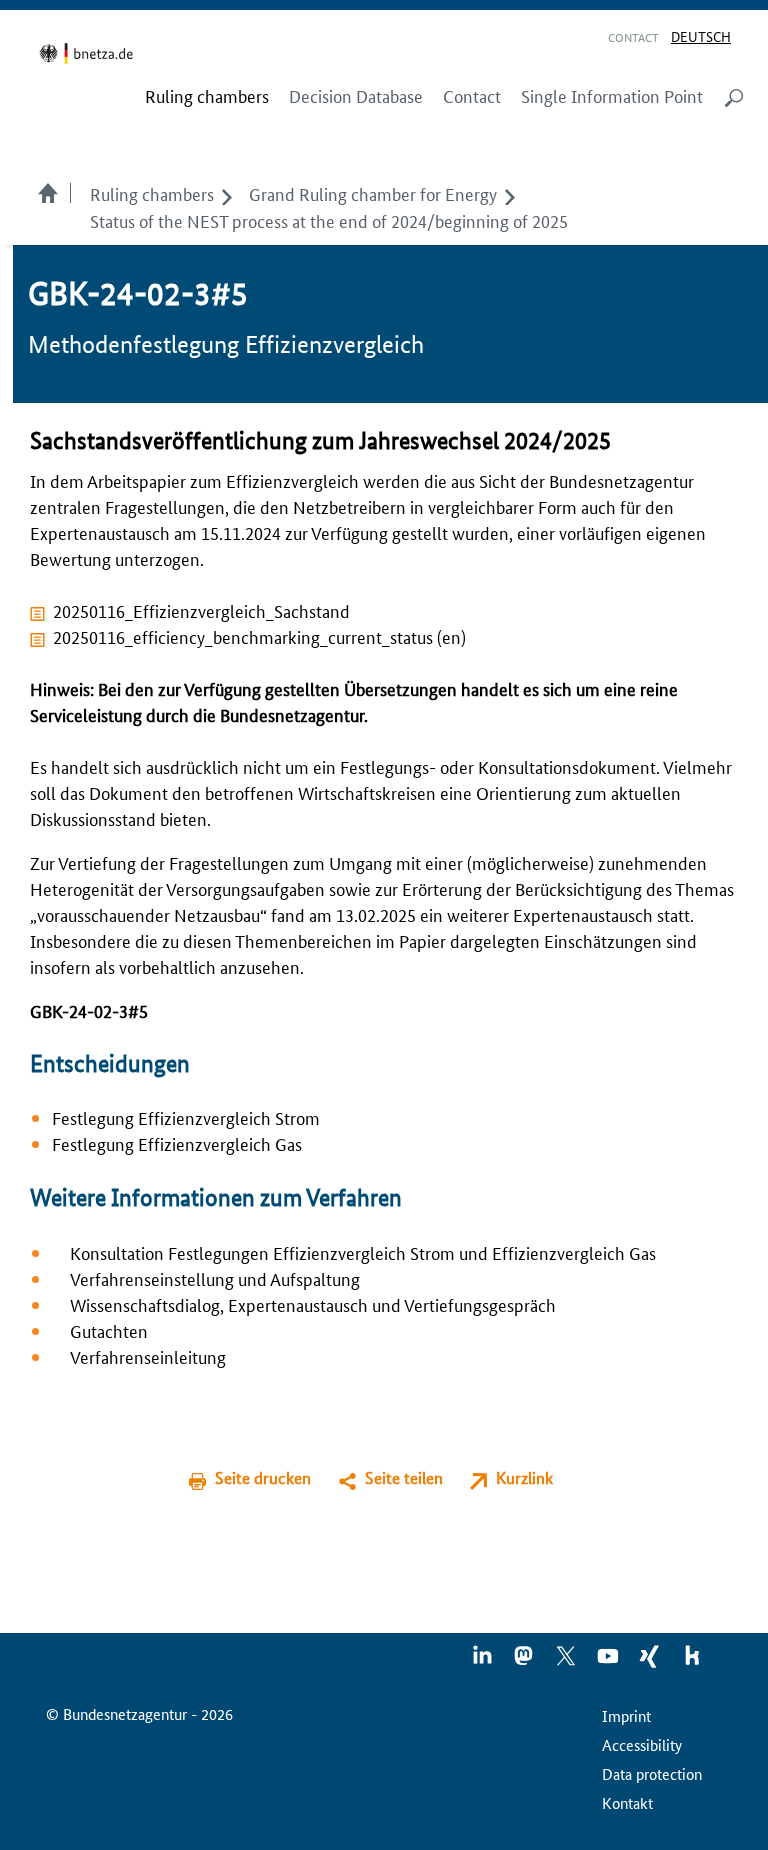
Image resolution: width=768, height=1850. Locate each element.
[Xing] (651, 1662)
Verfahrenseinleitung (148, 1356)
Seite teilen (404, 1477)
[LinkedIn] (483, 1662)
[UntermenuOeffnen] (226, 193)
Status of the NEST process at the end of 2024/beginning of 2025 (329, 220)
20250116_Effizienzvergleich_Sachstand (201, 610)
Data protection (652, 1773)
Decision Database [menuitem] (356, 96)
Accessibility (642, 1744)
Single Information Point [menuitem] (612, 96)
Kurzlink (524, 1477)
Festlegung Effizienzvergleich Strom (186, 1117)
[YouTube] (609, 1662)
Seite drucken (263, 1477)
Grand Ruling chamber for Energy (373, 193)
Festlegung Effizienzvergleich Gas (177, 1143)
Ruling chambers (152, 193)
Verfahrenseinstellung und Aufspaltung (215, 1278)
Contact (633, 36)
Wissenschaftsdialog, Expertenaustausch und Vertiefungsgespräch (313, 1304)
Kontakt (627, 1802)
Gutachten (109, 1330)
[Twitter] (567, 1662)
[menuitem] (207, 96)
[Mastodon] (525, 1662)
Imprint (626, 1715)
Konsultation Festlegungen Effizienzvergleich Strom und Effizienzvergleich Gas (363, 1252)
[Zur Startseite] (89, 53)
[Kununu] (692, 1662)
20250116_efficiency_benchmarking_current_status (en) (259, 636)
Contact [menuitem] (472, 96)
